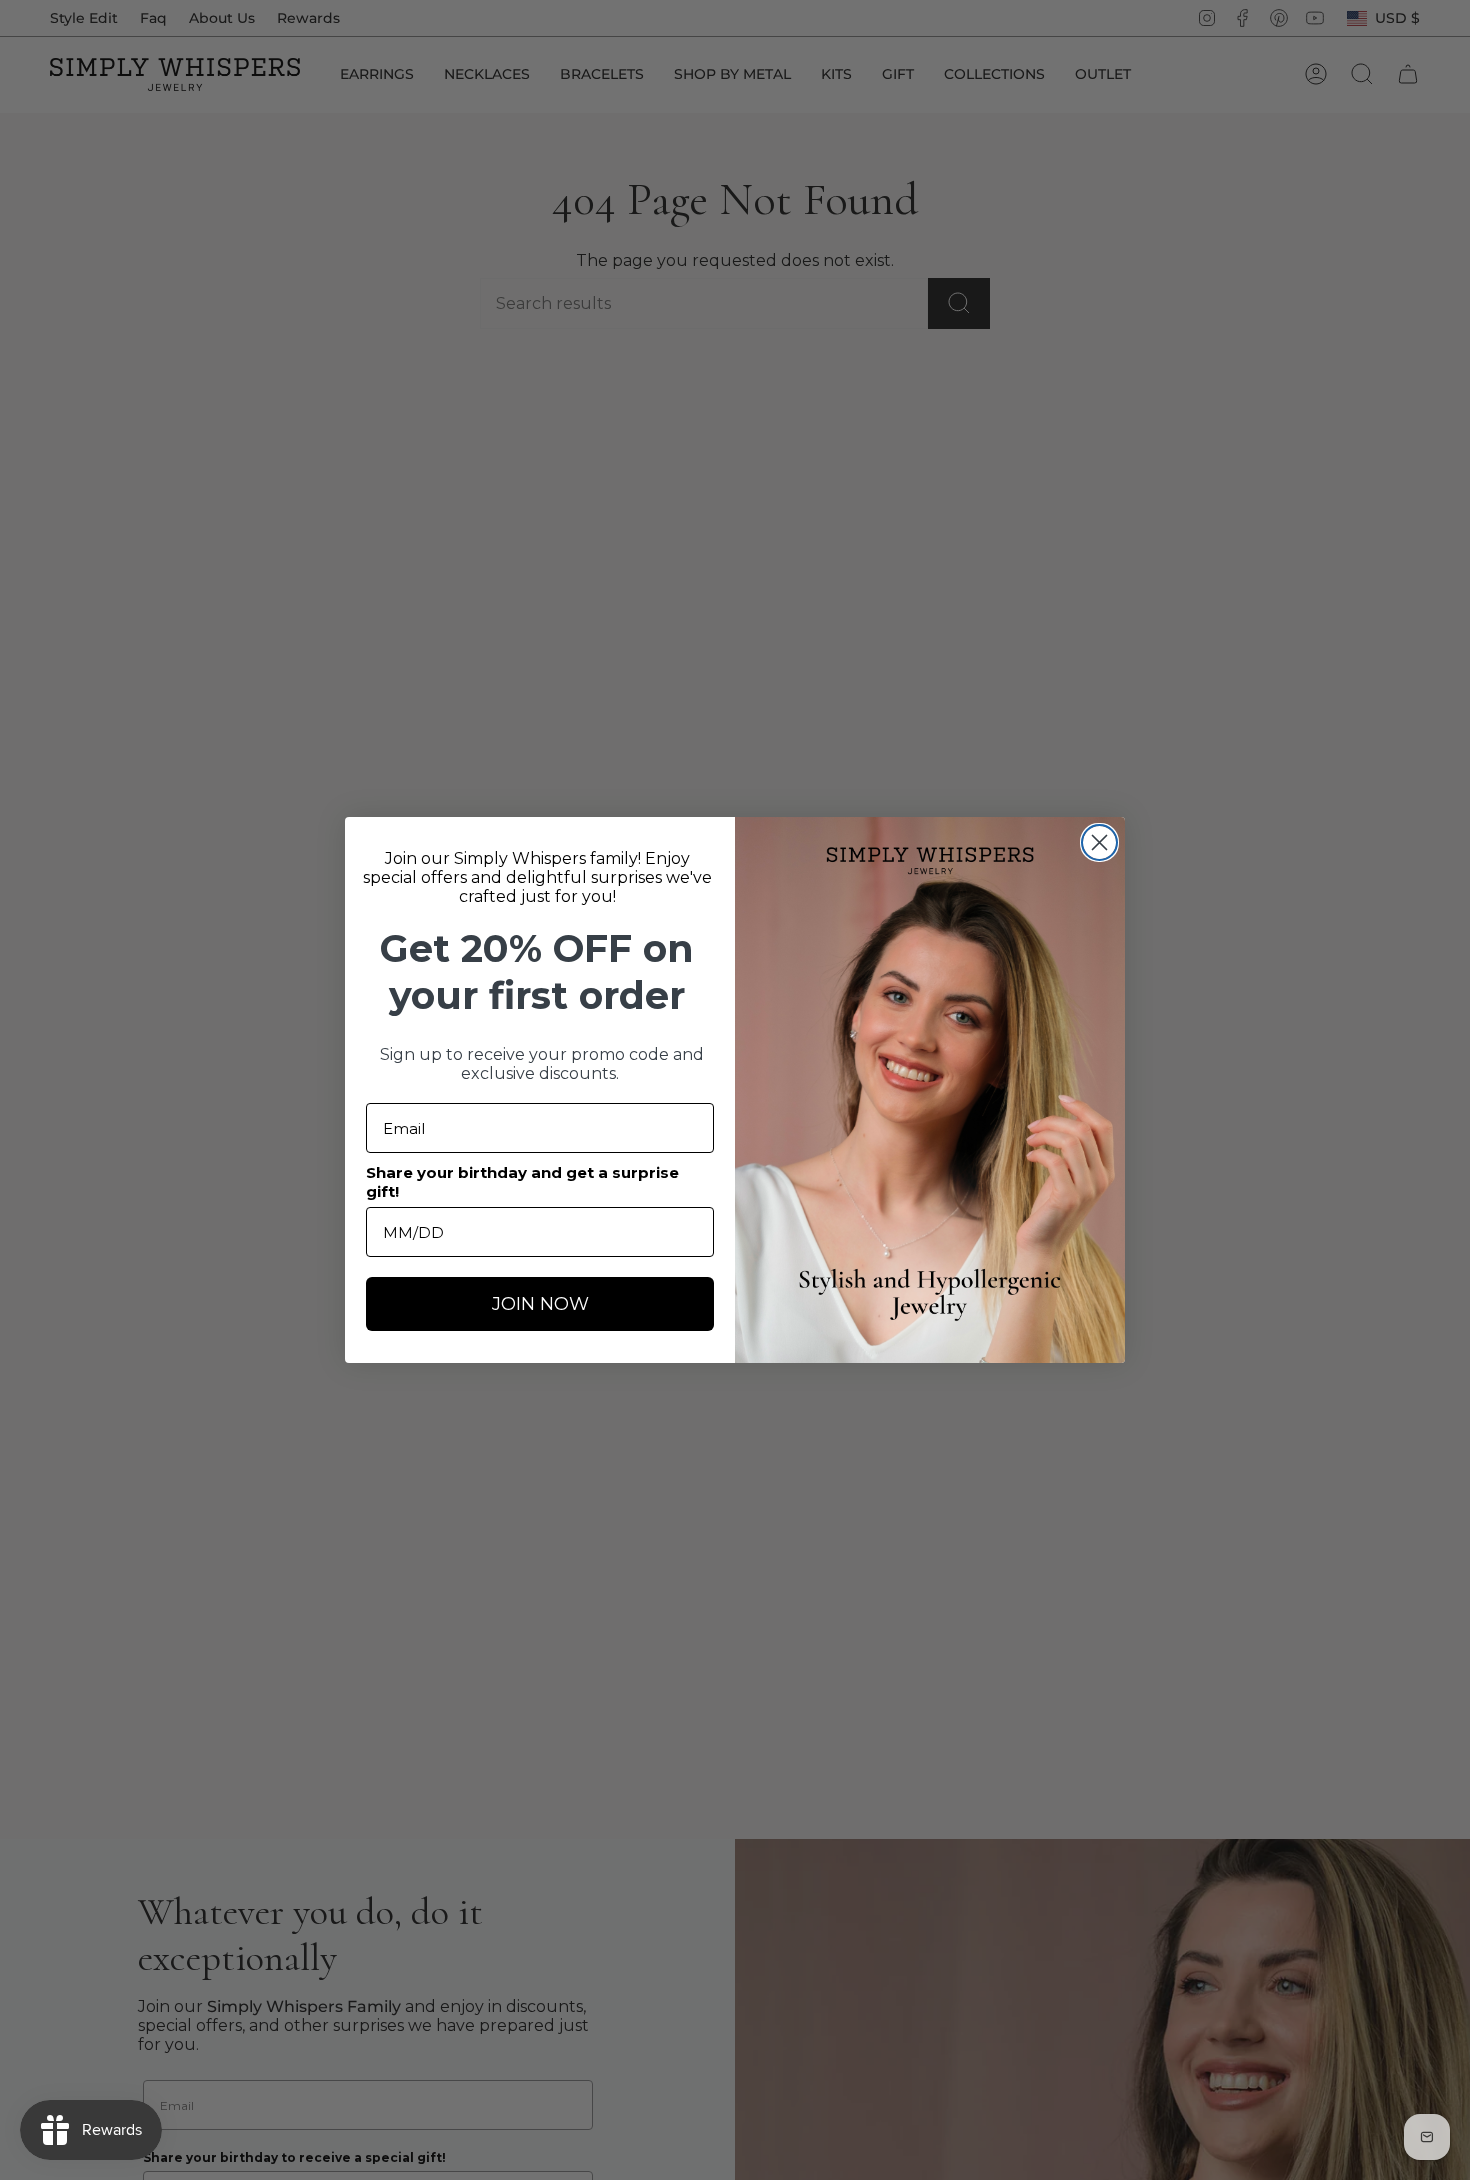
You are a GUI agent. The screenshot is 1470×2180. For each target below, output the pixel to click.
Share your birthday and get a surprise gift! (522, 1182)
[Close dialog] (1099, 842)
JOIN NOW (540, 1304)
